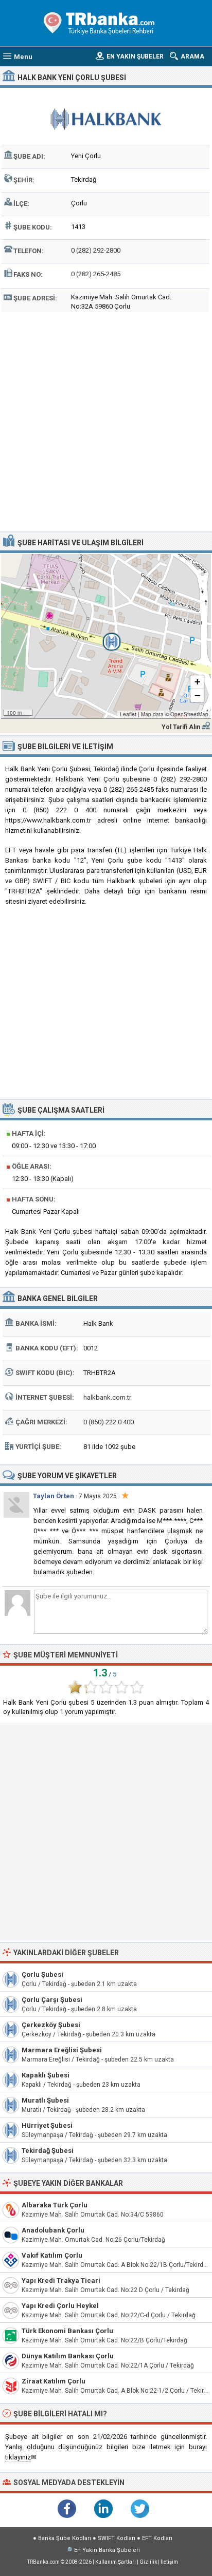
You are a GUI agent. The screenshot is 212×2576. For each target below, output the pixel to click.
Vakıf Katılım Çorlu (52, 2255)
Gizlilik (148, 2562)
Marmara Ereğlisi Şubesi (62, 2050)
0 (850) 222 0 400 (109, 1422)
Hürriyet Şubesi (47, 2125)
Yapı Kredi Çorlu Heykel (60, 2306)
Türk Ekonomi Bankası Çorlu (67, 2331)
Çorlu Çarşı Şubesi (52, 2000)
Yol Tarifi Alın (181, 727)
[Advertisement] (106, 421)
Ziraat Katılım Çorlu (54, 2381)
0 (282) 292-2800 (96, 250)
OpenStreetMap (189, 714)
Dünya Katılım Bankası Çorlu (68, 2356)
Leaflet (128, 714)
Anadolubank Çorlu (53, 2230)
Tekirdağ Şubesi (48, 2151)
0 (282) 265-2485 (96, 274)
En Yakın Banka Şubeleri (107, 2550)
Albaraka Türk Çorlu (55, 2205)
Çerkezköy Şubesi (51, 2025)
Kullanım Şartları (116, 2562)
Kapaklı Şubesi (46, 2075)
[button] (106, 636)
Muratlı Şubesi (45, 2100)
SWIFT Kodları (117, 2538)
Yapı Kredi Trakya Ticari (61, 2281)
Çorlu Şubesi (42, 1974)
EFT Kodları (157, 2538)
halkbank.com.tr (107, 1397)
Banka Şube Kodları (65, 2538)
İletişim (169, 2562)
